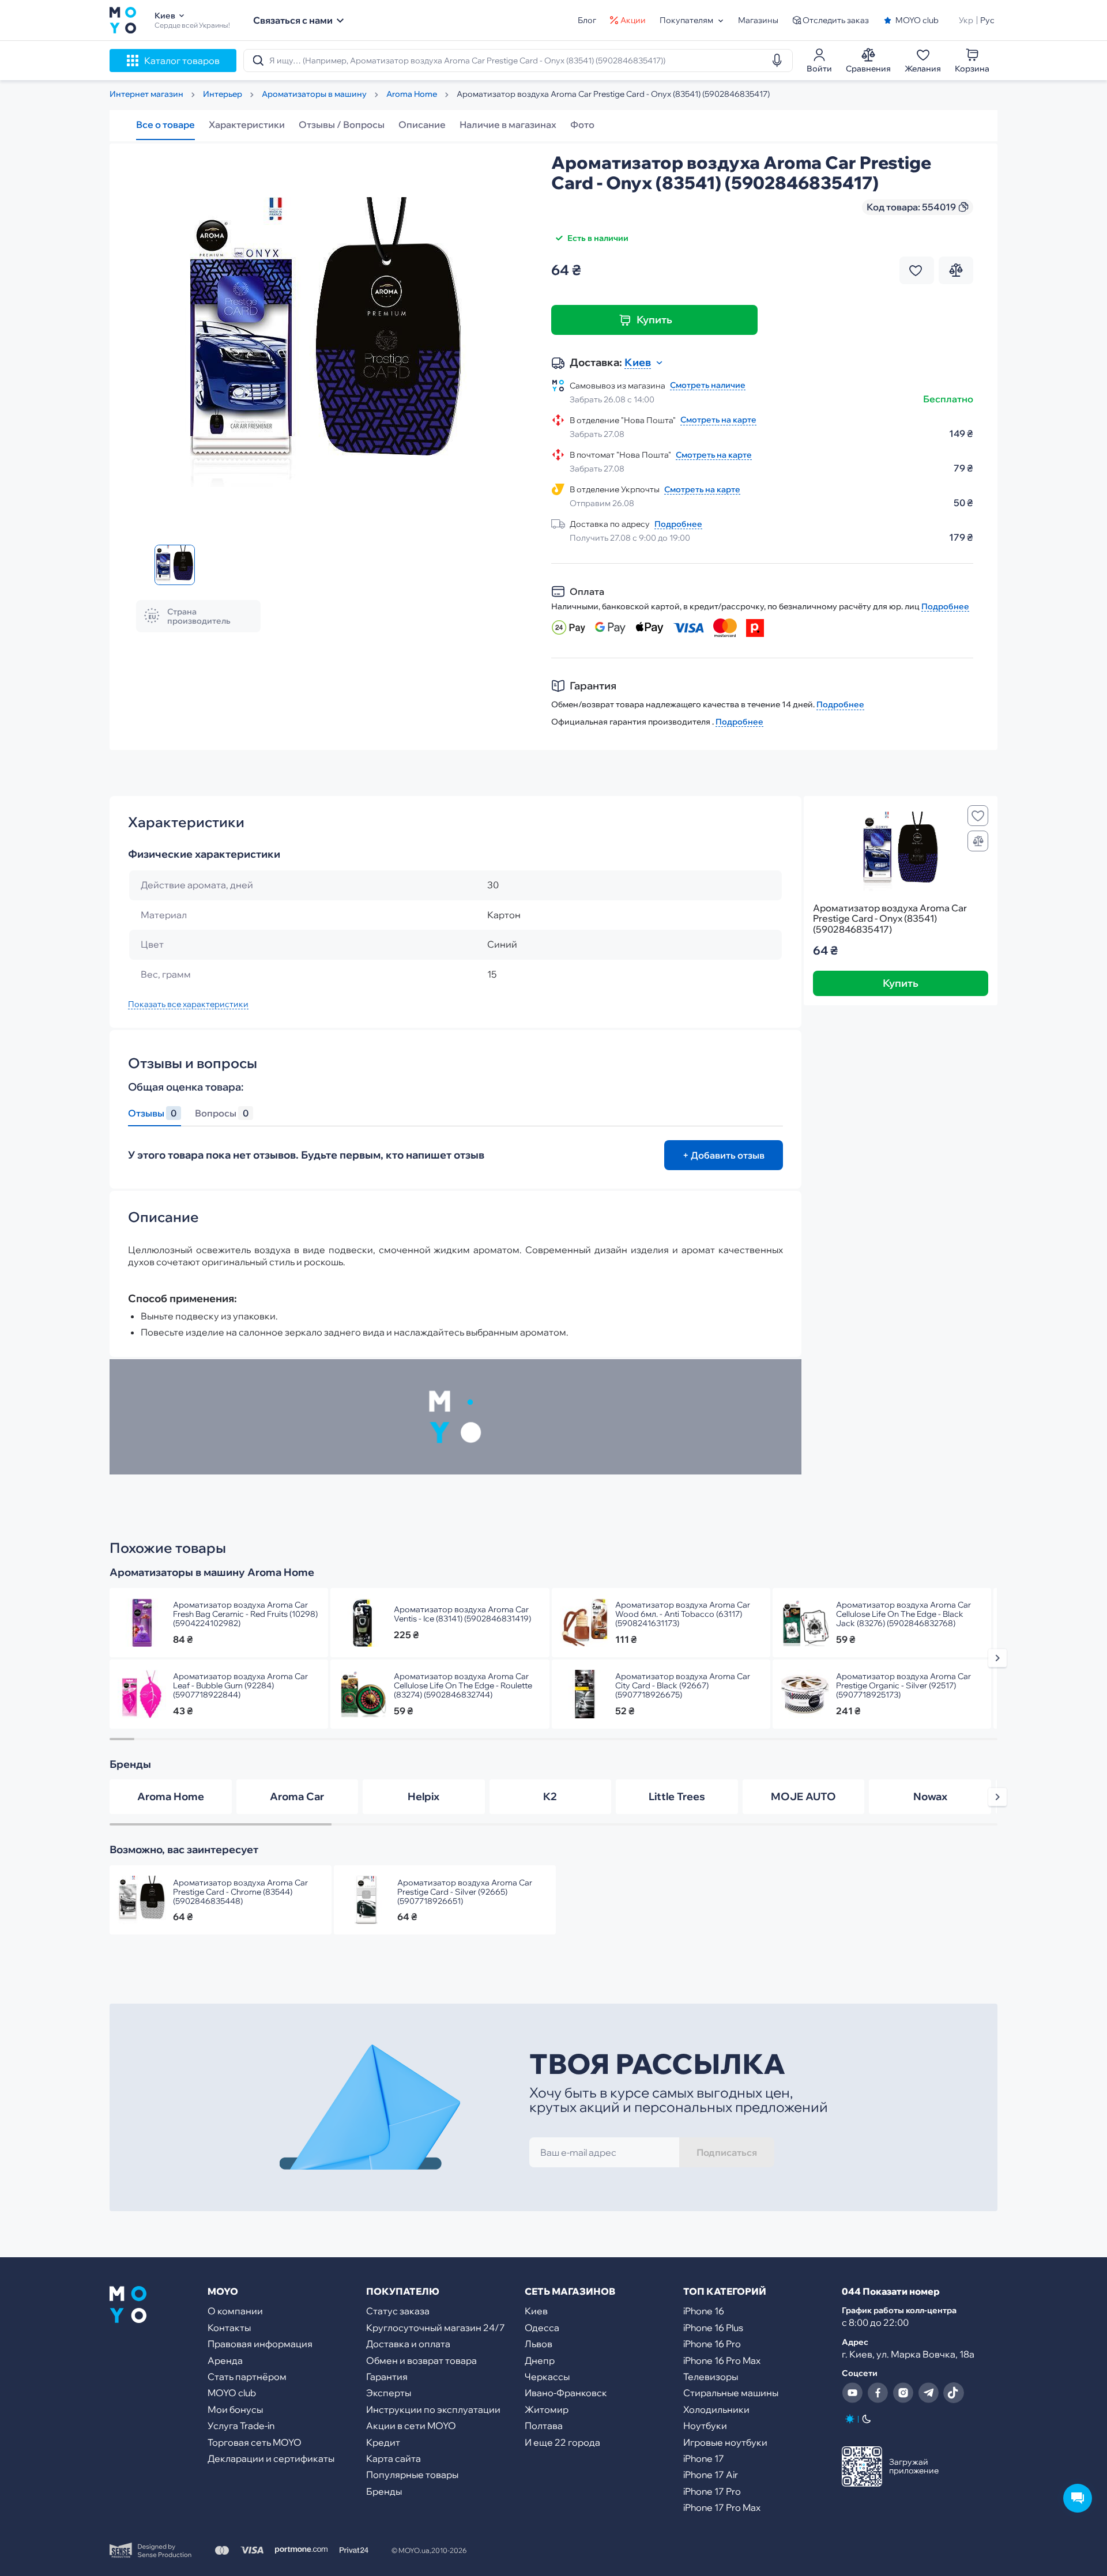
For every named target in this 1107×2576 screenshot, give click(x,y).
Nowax (930, 1796)
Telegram (928, 2393)
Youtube (852, 2393)
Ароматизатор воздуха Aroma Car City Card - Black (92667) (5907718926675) (683, 1685)
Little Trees (677, 1796)
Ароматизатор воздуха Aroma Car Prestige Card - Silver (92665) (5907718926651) (465, 1892)
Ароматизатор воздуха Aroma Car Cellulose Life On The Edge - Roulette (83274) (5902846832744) (463, 1685)
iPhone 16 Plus (713, 2328)
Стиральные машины (731, 2393)
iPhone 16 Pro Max (722, 2360)
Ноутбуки (705, 2426)
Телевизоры (711, 2377)
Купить (654, 320)
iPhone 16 (704, 2311)
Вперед (997, 1658)
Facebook (878, 2393)
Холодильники (716, 2409)
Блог (587, 20)
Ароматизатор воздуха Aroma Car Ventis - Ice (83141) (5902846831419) (462, 1614)
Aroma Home (171, 1796)
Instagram (903, 2393)
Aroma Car (297, 1796)
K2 (550, 1796)
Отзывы (152, 1113)
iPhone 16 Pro (712, 2344)
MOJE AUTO (803, 1796)
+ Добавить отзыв (724, 1155)
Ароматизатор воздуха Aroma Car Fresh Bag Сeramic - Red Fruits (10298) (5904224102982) (245, 1614)
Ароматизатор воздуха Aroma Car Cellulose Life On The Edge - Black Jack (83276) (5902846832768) (903, 1614)
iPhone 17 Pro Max (722, 2507)
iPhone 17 (704, 2458)
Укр (966, 20)
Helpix (423, 1796)
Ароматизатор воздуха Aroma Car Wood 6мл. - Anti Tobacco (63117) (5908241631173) (683, 1614)
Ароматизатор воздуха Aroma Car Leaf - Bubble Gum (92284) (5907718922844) (240, 1685)
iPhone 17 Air (711, 2475)
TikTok (954, 2393)
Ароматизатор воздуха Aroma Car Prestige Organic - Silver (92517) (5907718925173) (903, 1685)
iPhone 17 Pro (712, 2491)
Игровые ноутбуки (725, 2442)
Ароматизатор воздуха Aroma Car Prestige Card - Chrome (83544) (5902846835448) (240, 1892)
